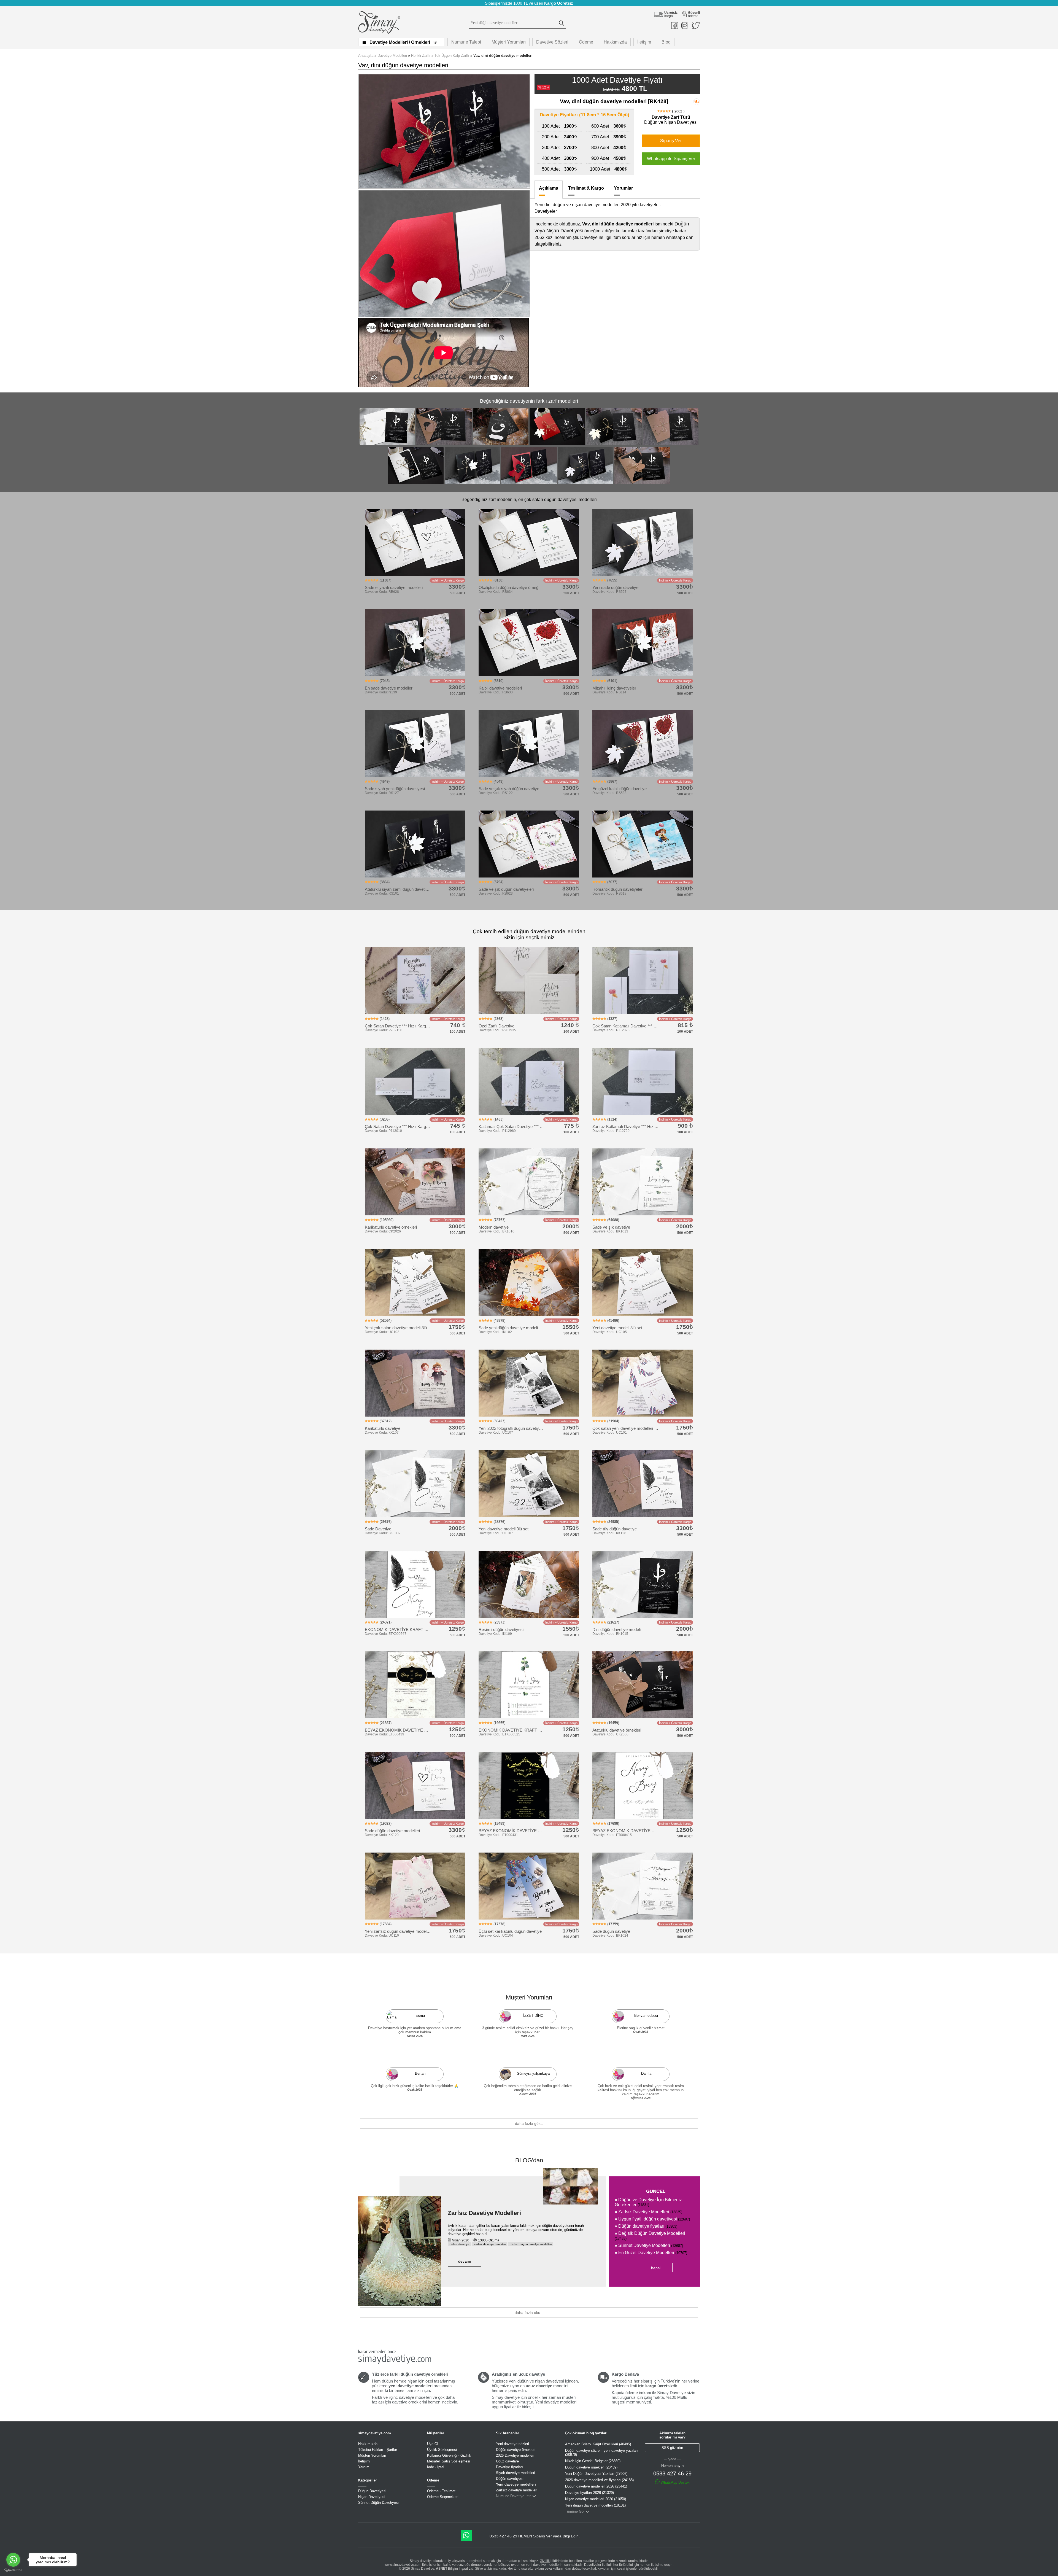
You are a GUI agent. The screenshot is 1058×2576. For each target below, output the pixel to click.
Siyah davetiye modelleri (515, 2473)
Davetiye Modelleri (392, 56)
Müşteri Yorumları (509, 42)
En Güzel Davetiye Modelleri (651, 2253)
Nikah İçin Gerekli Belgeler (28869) (593, 2461)
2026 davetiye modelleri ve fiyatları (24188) (599, 2480)
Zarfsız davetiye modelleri (517, 2490)
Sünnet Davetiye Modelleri (649, 2245)
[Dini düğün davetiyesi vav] (444, 444)
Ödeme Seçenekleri (443, 2497)
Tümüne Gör (575, 2511)
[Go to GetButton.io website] (13, 2570)
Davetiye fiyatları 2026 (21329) (589, 2493)
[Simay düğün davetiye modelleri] (379, 32)
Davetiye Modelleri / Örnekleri (400, 42)
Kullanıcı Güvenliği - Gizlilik (449, 2455)
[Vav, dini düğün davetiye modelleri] (529, 484)
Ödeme (586, 42)
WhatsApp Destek (675, 2482)
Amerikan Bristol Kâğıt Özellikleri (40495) (598, 2444)
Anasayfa (366, 56)
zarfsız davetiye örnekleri (489, 2244)
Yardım (364, 2467)
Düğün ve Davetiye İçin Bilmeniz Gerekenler (648, 2202)
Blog (666, 42)
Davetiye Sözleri (552, 42)
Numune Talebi (466, 42)
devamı (465, 2261)
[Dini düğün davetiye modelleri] (614, 444)
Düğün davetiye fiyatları (646, 2226)
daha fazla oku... (529, 2313)
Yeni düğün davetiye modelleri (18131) (595, 2505)
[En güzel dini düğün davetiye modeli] (586, 484)
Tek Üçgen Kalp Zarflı (452, 56)
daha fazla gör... (529, 2123)
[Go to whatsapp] (13, 2560)
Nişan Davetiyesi (372, 2497)
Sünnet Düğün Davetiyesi (378, 2503)
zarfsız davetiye (459, 2244)
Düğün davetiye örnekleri (516, 2450)
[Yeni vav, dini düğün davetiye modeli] (501, 444)
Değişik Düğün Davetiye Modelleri (650, 2236)
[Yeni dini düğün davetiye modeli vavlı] (671, 444)
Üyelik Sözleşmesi (442, 2450)
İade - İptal (436, 2467)
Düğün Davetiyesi (372, 2491)
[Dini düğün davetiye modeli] (387, 444)
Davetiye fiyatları (509, 2467)
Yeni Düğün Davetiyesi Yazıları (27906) (596, 2474)
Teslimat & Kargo (586, 188)
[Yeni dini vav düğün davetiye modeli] (557, 444)
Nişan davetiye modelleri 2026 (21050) (596, 2499)
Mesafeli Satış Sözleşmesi (449, 2461)
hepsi (656, 2268)
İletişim (644, 42)
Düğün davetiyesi (510, 2479)
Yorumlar (623, 188)
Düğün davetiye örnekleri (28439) (591, 2467)
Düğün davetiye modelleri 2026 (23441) (596, 2486)
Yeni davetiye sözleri (512, 2444)
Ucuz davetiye (507, 2461)
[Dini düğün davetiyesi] (642, 484)
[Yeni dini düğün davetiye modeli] (473, 484)
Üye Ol (433, 2444)
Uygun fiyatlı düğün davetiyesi (652, 2219)
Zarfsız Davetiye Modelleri (484, 2213)
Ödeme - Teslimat (441, 2491)
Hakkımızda (615, 42)
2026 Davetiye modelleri (515, 2455)
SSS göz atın (672, 2448)
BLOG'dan (529, 2160)
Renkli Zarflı (421, 56)
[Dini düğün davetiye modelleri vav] (416, 484)
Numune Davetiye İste (514, 2496)
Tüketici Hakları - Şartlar (378, 2450)
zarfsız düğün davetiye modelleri (531, 2244)
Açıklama (549, 188)
